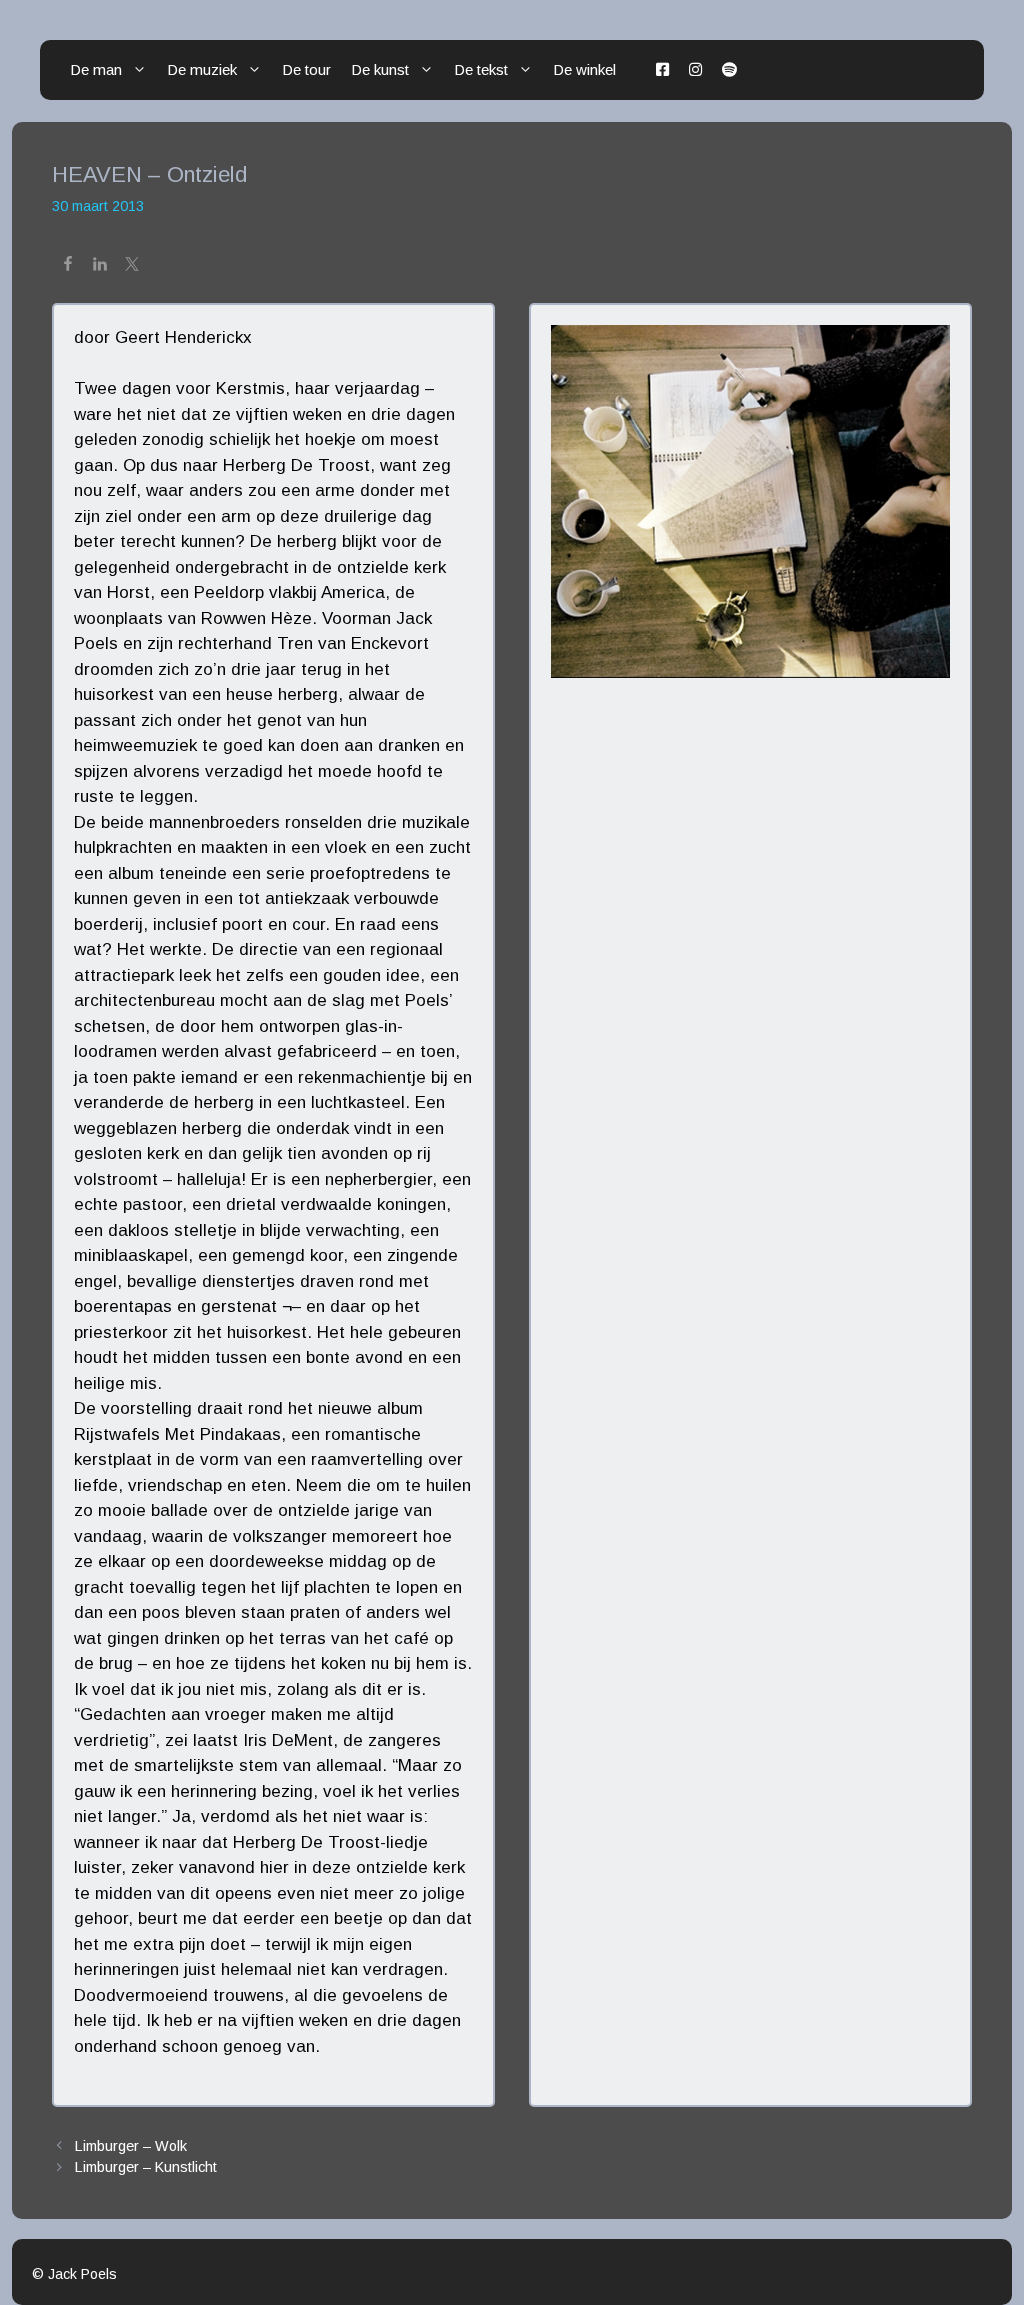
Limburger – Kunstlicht (146, 2167)
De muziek (202, 69)
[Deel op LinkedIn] (100, 267)
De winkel (584, 69)
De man (96, 69)
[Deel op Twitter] (132, 267)
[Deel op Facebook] (68, 267)
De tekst (481, 69)
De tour (306, 69)
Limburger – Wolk (131, 2146)
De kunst (380, 69)
